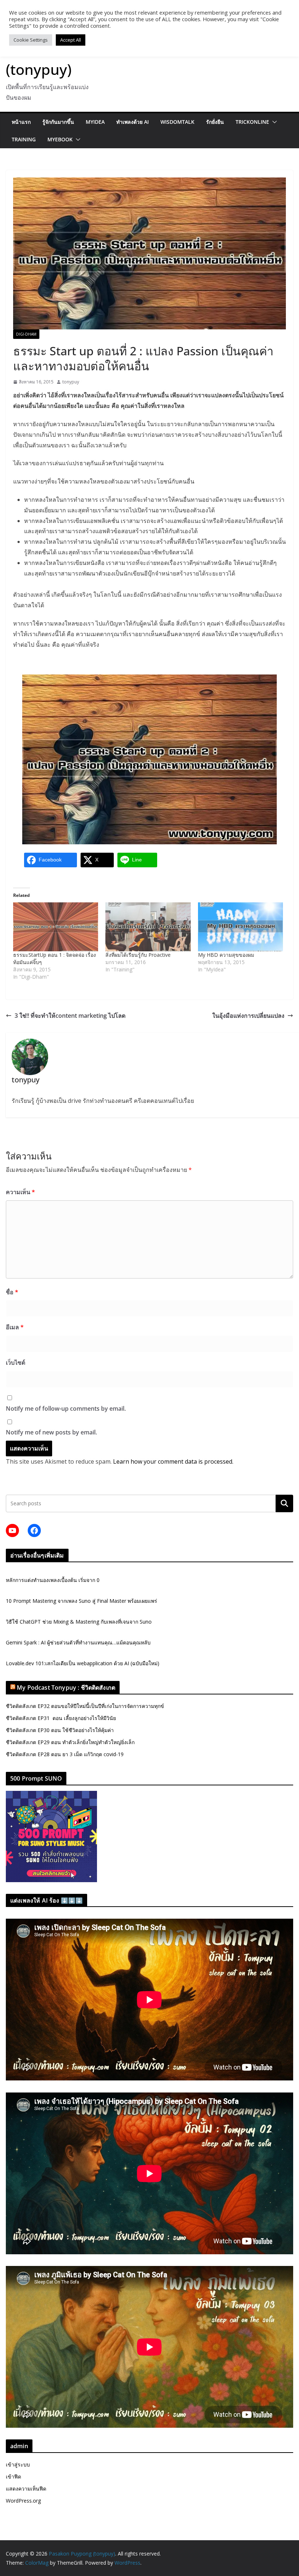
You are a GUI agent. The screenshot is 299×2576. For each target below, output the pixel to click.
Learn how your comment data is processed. (173, 1461)
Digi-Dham (26, 334)
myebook (60, 139)
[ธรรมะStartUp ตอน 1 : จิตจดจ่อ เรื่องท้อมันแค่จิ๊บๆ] (56, 927)
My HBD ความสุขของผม (226, 955)
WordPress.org (23, 2501)
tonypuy (71, 382)
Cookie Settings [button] (31, 40)
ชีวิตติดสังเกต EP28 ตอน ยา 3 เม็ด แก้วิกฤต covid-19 (65, 1754)
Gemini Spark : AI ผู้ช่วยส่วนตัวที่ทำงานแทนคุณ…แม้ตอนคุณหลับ (78, 1642)
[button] (273, 122)
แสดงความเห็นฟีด (26, 2489)
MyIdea (95, 122)
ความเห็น (20, 1192)
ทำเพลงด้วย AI (133, 122)
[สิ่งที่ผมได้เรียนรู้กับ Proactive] (148, 927)
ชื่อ (12, 1292)
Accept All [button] (71, 40)
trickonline (252, 122)
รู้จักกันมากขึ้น (58, 122)
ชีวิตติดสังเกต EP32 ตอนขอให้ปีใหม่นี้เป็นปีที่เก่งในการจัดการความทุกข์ (85, 1706)
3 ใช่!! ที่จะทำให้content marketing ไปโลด (70, 1016)
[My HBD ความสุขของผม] (240, 927)
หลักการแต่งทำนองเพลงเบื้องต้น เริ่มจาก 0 (53, 1580)
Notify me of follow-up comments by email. (66, 1409)
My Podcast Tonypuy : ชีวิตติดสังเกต (66, 1688)
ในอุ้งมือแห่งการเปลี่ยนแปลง (248, 1016)
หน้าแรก (21, 122)
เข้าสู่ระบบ (18, 2464)
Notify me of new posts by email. (51, 1432)
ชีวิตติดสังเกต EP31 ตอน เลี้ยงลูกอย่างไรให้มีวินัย (61, 1718)
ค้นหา (284, 1503)
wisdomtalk (177, 122)
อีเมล (15, 1327)
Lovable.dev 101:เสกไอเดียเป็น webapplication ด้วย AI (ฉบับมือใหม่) (83, 1663)
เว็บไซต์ (15, 1362)
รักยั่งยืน (215, 122)
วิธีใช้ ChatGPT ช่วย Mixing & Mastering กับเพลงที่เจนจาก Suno (79, 1622)
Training (24, 139)
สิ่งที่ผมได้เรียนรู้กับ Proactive (138, 955)
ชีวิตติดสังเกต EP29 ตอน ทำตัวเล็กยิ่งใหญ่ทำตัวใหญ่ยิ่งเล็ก (70, 1742)
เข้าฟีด (13, 2476)
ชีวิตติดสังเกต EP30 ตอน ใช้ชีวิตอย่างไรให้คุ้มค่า (60, 1730)
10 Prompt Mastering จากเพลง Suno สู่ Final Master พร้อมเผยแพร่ (81, 1601)
